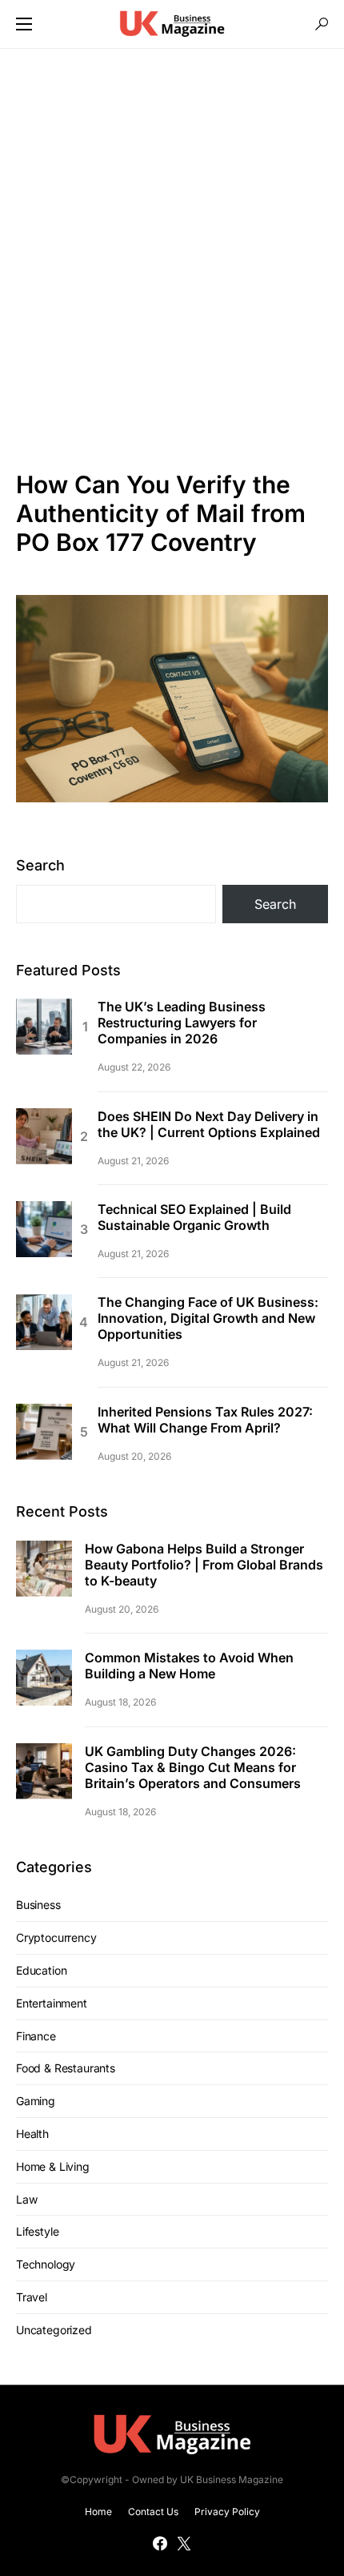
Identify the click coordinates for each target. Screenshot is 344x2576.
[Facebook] (160, 2543)
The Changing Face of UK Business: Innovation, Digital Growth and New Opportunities (208, 1318)
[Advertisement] (172, 259)
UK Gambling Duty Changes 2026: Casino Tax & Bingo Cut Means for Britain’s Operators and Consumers (193, 1767)
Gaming (36, 2101)
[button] (24, 24)
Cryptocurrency (56, 1937)
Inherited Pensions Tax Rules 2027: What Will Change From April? (205, 1420)
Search (40, 865)
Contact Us (153, 2512)
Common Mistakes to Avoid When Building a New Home (189, 1666)
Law (26, 2199)
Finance (36, 2036)
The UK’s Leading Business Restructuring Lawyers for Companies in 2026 (182, 1023)
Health (32, 2134)
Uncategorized (54, 2330)
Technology (46, 2264)
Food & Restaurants (66, 2068)
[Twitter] (184, 2543)
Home (98, 2512)
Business (38, 1905)
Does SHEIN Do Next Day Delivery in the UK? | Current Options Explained (209, 1124)
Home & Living (53, 2166)
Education (41, 1970)
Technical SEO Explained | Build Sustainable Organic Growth (194, 1217)
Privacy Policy (227, 2512)
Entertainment (52, 2003)
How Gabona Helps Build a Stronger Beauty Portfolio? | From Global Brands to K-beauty (204, 1565)
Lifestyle (37, 2231)
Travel (32, 2297)
